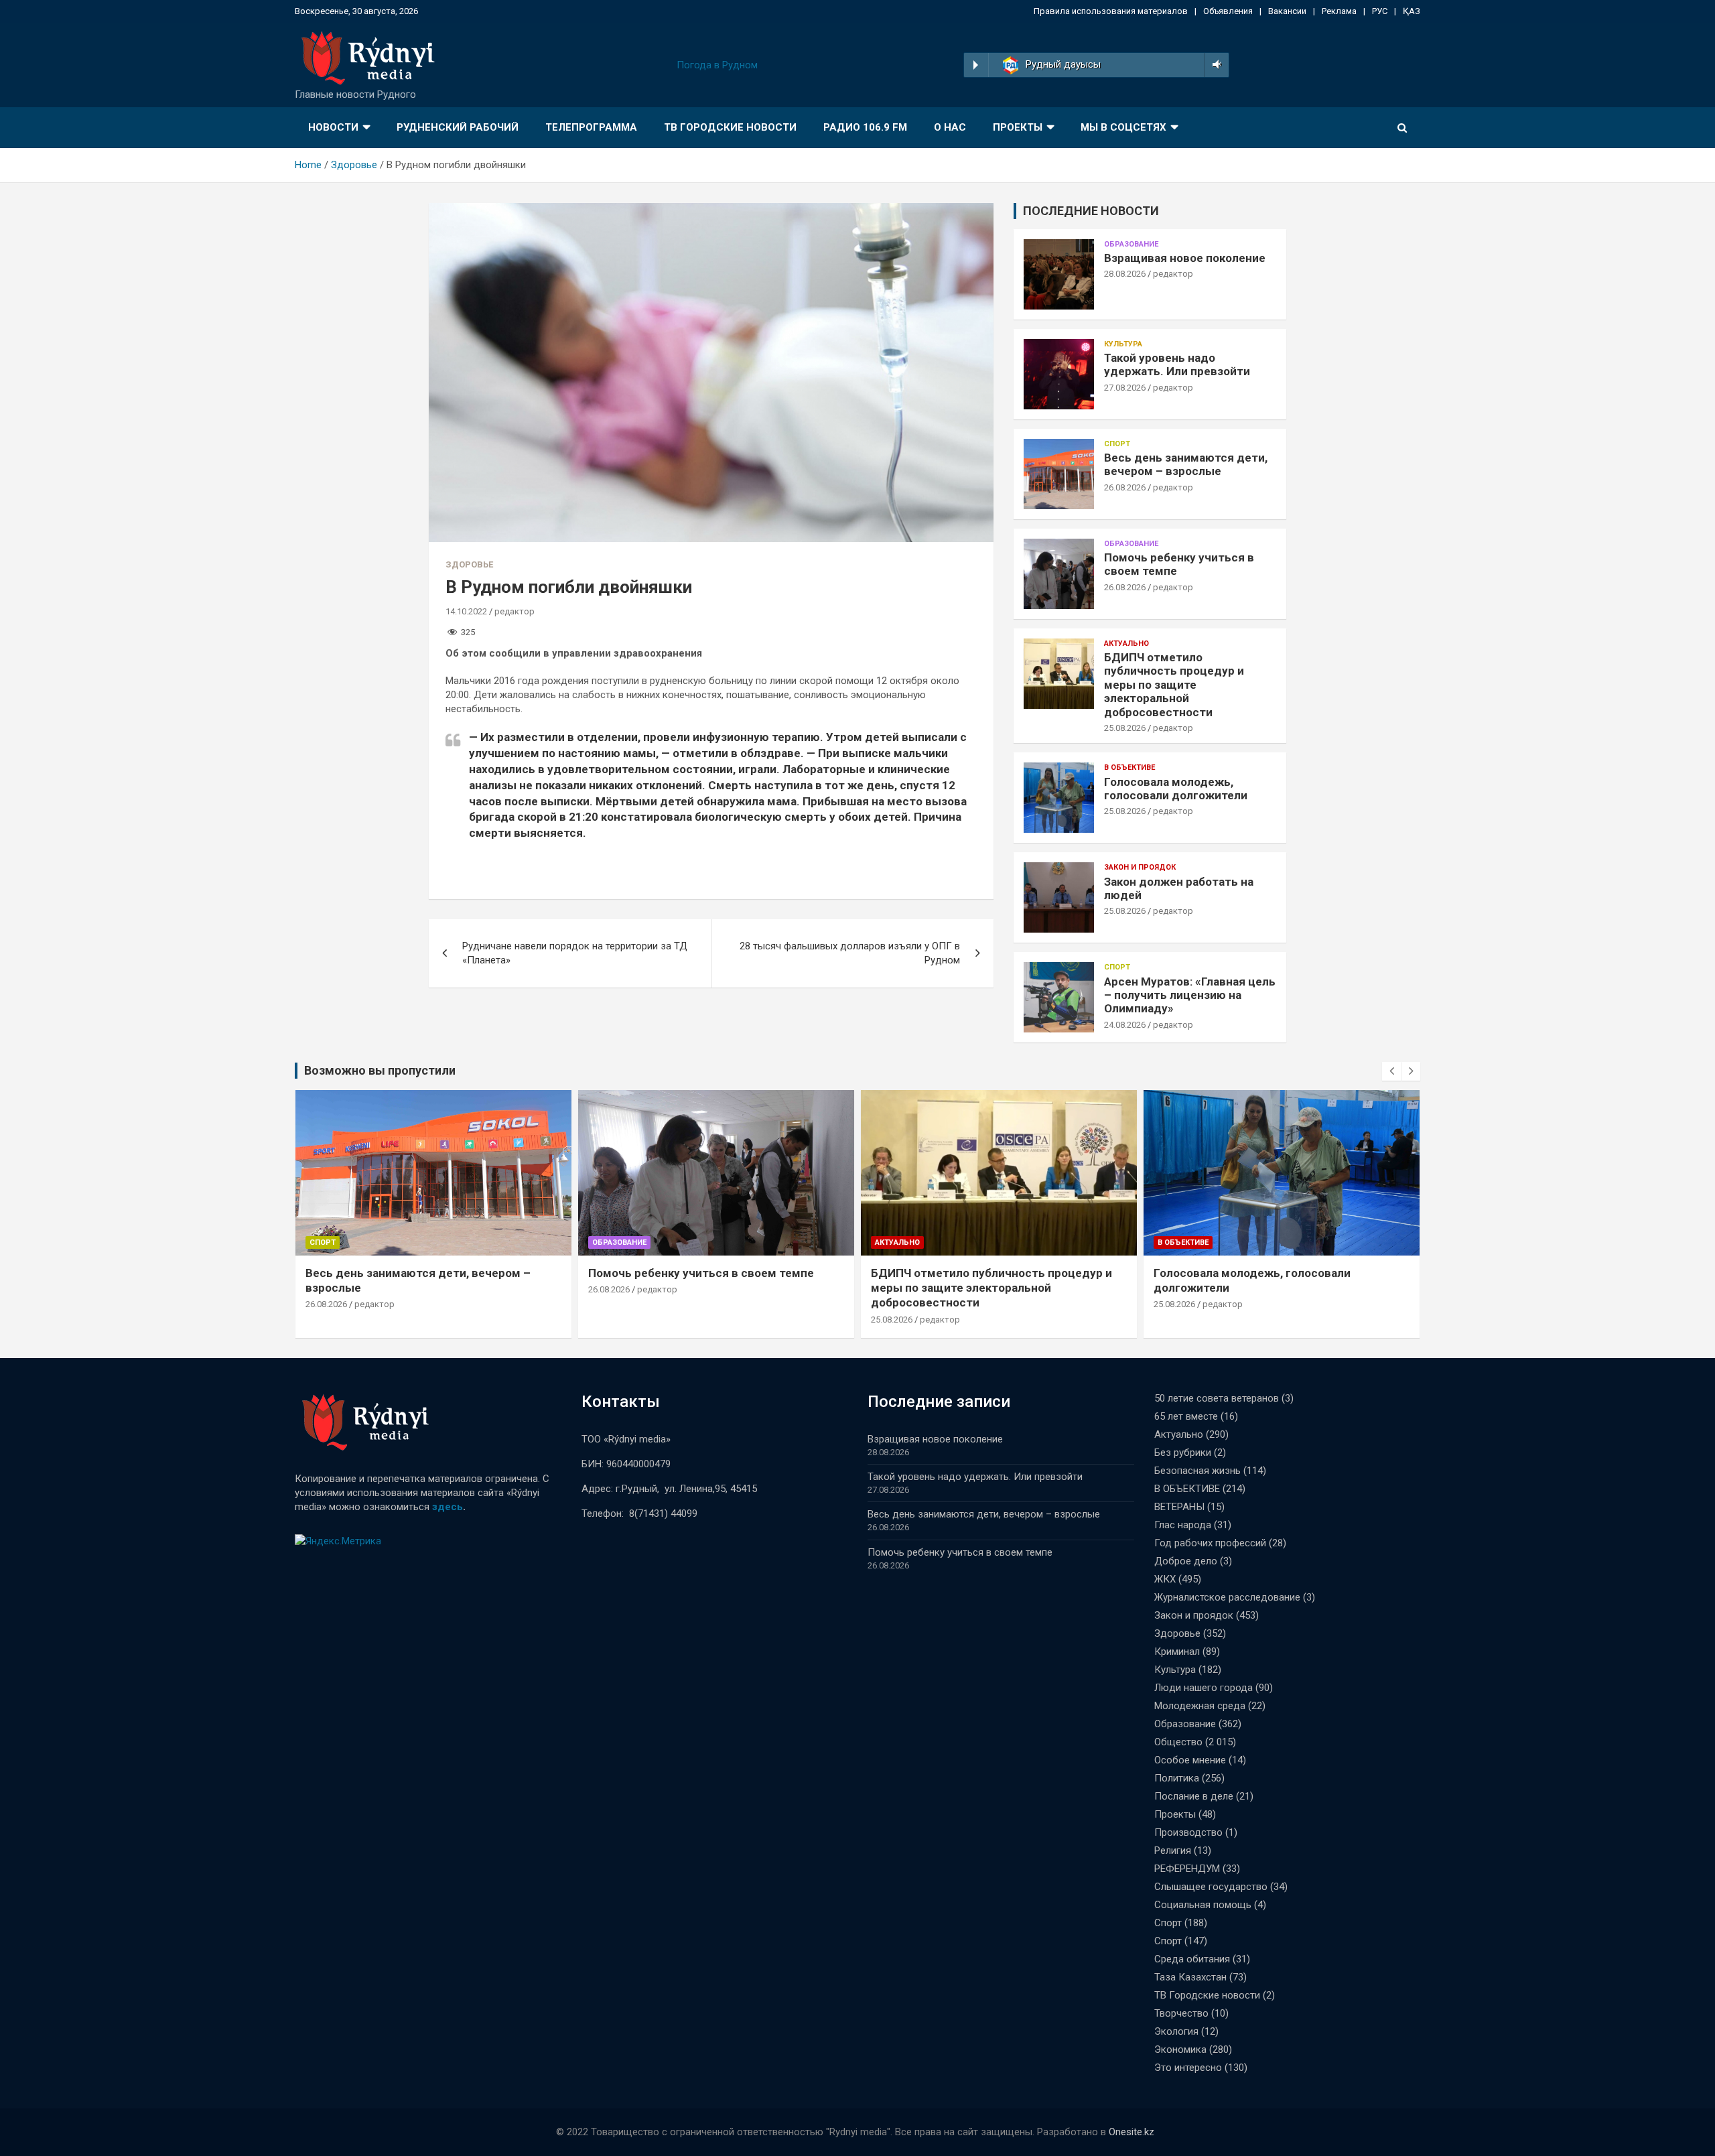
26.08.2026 (1125, 487)
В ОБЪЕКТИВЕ (1129, 767)
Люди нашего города (1204, 1688)
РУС (1380, 11)
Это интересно (1188, 2068)
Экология (1176, 2031)
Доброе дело (1186, 1561)
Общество (1178, 1742)
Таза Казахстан (1190, 1977)
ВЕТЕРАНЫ (1179, 1507)
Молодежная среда (1200, 1706)
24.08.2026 (1125, 1025)
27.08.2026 (1125, 388)
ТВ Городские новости (730, 127)
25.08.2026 (1125, 728)
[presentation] (1391, 1071)
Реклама (1339, 11)
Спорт (1117, 444)
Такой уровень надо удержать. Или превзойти (1177, 364)
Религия (1173, 1850)
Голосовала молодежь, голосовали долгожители (1176, 789)
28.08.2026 (1125, 274)
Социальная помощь (1203, 1905)
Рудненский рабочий (458, 127)
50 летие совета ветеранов (1217, 1398)
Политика (1177, 1778)
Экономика (1180, 2049)
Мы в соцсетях (1123, 127)
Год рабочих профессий (1210, 1543)
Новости (333, 127)
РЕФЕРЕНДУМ (1187, 1869)
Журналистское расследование (1227, 1597)
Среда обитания (1192, 1959)
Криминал (1177, 1652)
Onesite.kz (1131, 2132)
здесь (448, 1507)
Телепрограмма (591, 127)
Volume (1214, 65)
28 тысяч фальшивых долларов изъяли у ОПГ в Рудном (850, 953)
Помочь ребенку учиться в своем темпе (701, 1273)
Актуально (1126, 644)
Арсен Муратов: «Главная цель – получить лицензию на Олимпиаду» (1190, 995)
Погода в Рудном (717, 65)
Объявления (1228, 11)
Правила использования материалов (1111, 11)
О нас (950, 127)
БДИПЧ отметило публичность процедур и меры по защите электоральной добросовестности (1174, 685)
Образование (1131, 244)
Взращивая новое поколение (1185, 258)
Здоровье (469, 564)
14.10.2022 (466, 611)
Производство (1188, 1832)
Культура (1123, 344)
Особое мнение (1190, 1760)
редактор (514, 611)
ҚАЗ (1412, 11)
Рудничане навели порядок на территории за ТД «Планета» (575, 953)
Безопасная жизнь (1197, 1471)
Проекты (1018, 127)
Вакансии (1287, 11)
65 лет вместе (1186, 1416)
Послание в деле (1194, 1796)
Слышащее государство (1211, 1887)
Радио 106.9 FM (865, 127)
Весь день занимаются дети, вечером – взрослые (1186, 464)
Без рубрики (1183, 1453)
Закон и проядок (1140, 867)
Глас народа (1183, 1525)
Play (976, 65)
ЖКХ (1165, 1579)
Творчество (1181, 2013)
